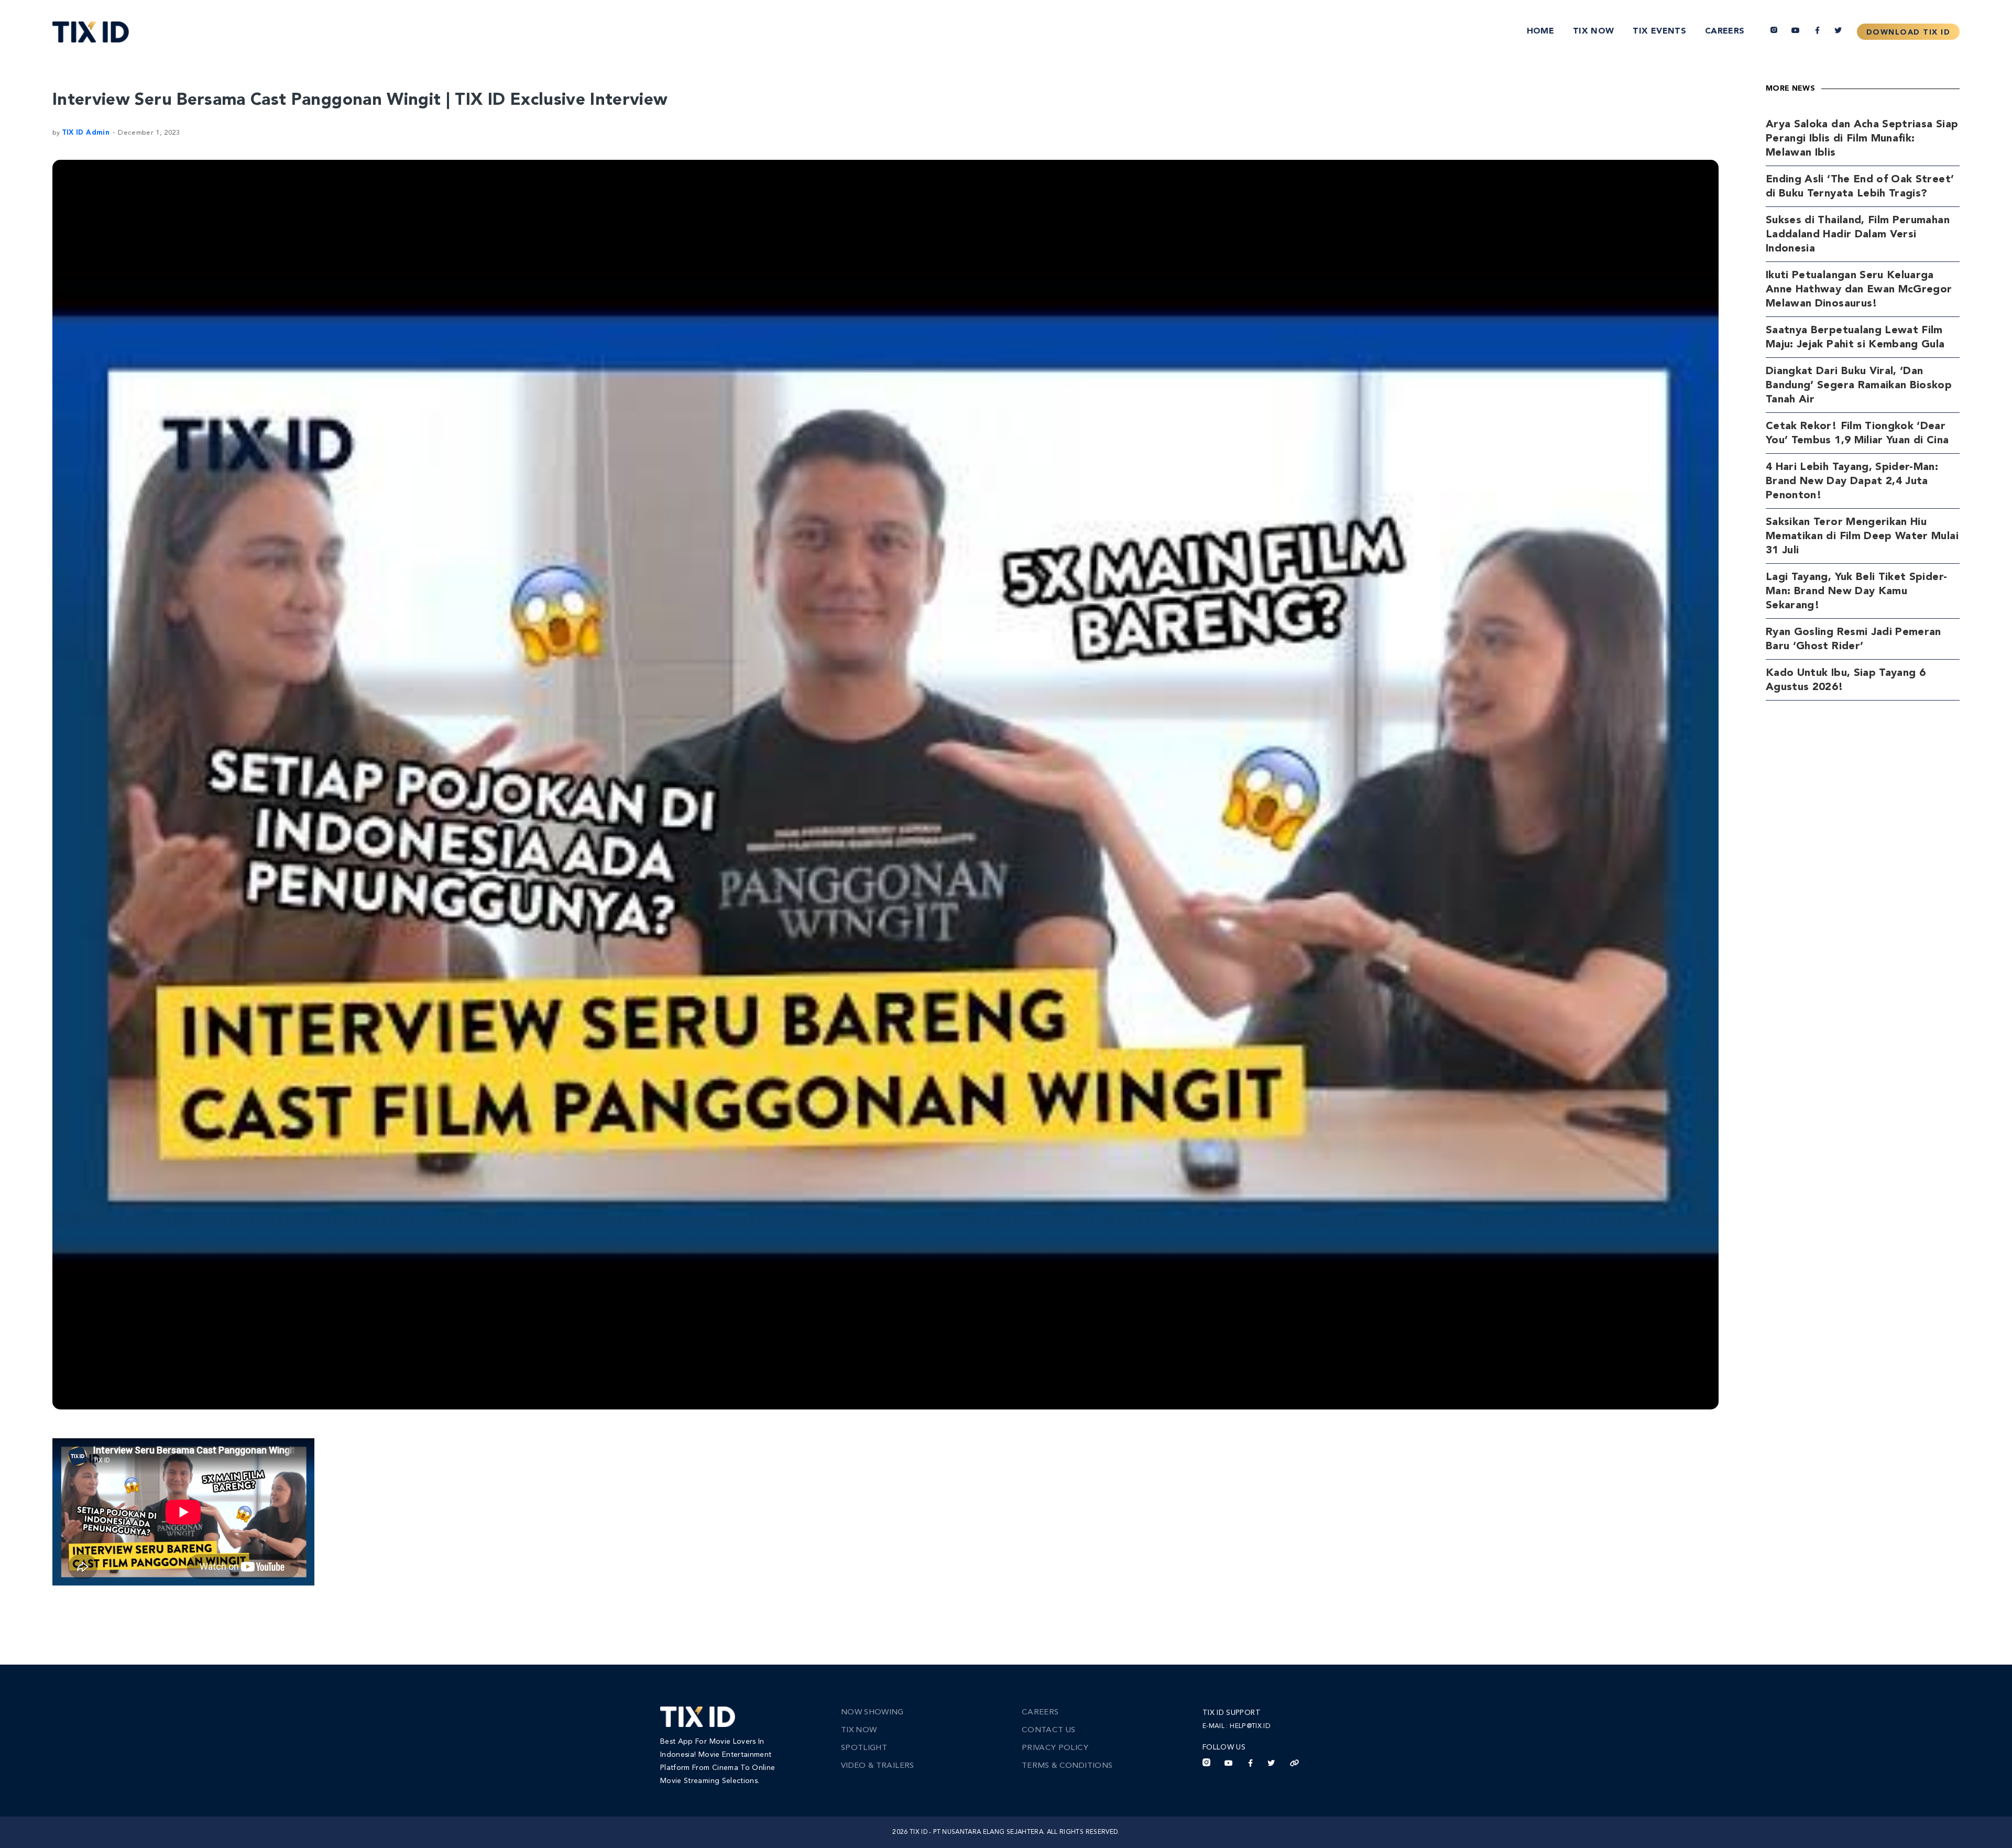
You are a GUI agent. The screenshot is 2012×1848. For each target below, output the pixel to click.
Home (1540, 31)
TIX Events (1659, 31)
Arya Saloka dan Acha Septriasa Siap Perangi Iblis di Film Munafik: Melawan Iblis (1862, 139)
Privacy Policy (1055, 1748)
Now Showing (872, 1713)
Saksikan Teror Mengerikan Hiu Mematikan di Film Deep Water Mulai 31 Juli (1862, 537)
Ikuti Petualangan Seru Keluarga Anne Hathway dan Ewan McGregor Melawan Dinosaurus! (1859, 290)
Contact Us (1049, 1730)
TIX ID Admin (86, 133)
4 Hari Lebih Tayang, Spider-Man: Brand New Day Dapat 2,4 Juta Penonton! (1852, 482)
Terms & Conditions (1067, 1766)
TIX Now (1593, 31)
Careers (1725, 31)
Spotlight (864, 1748)
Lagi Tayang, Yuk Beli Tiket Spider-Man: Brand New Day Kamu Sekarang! (1856, 592)
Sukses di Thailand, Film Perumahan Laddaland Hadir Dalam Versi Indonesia (1858, 235)
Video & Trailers (878, 1766)
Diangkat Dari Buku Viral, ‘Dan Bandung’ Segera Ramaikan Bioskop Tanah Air (1859, 386)
